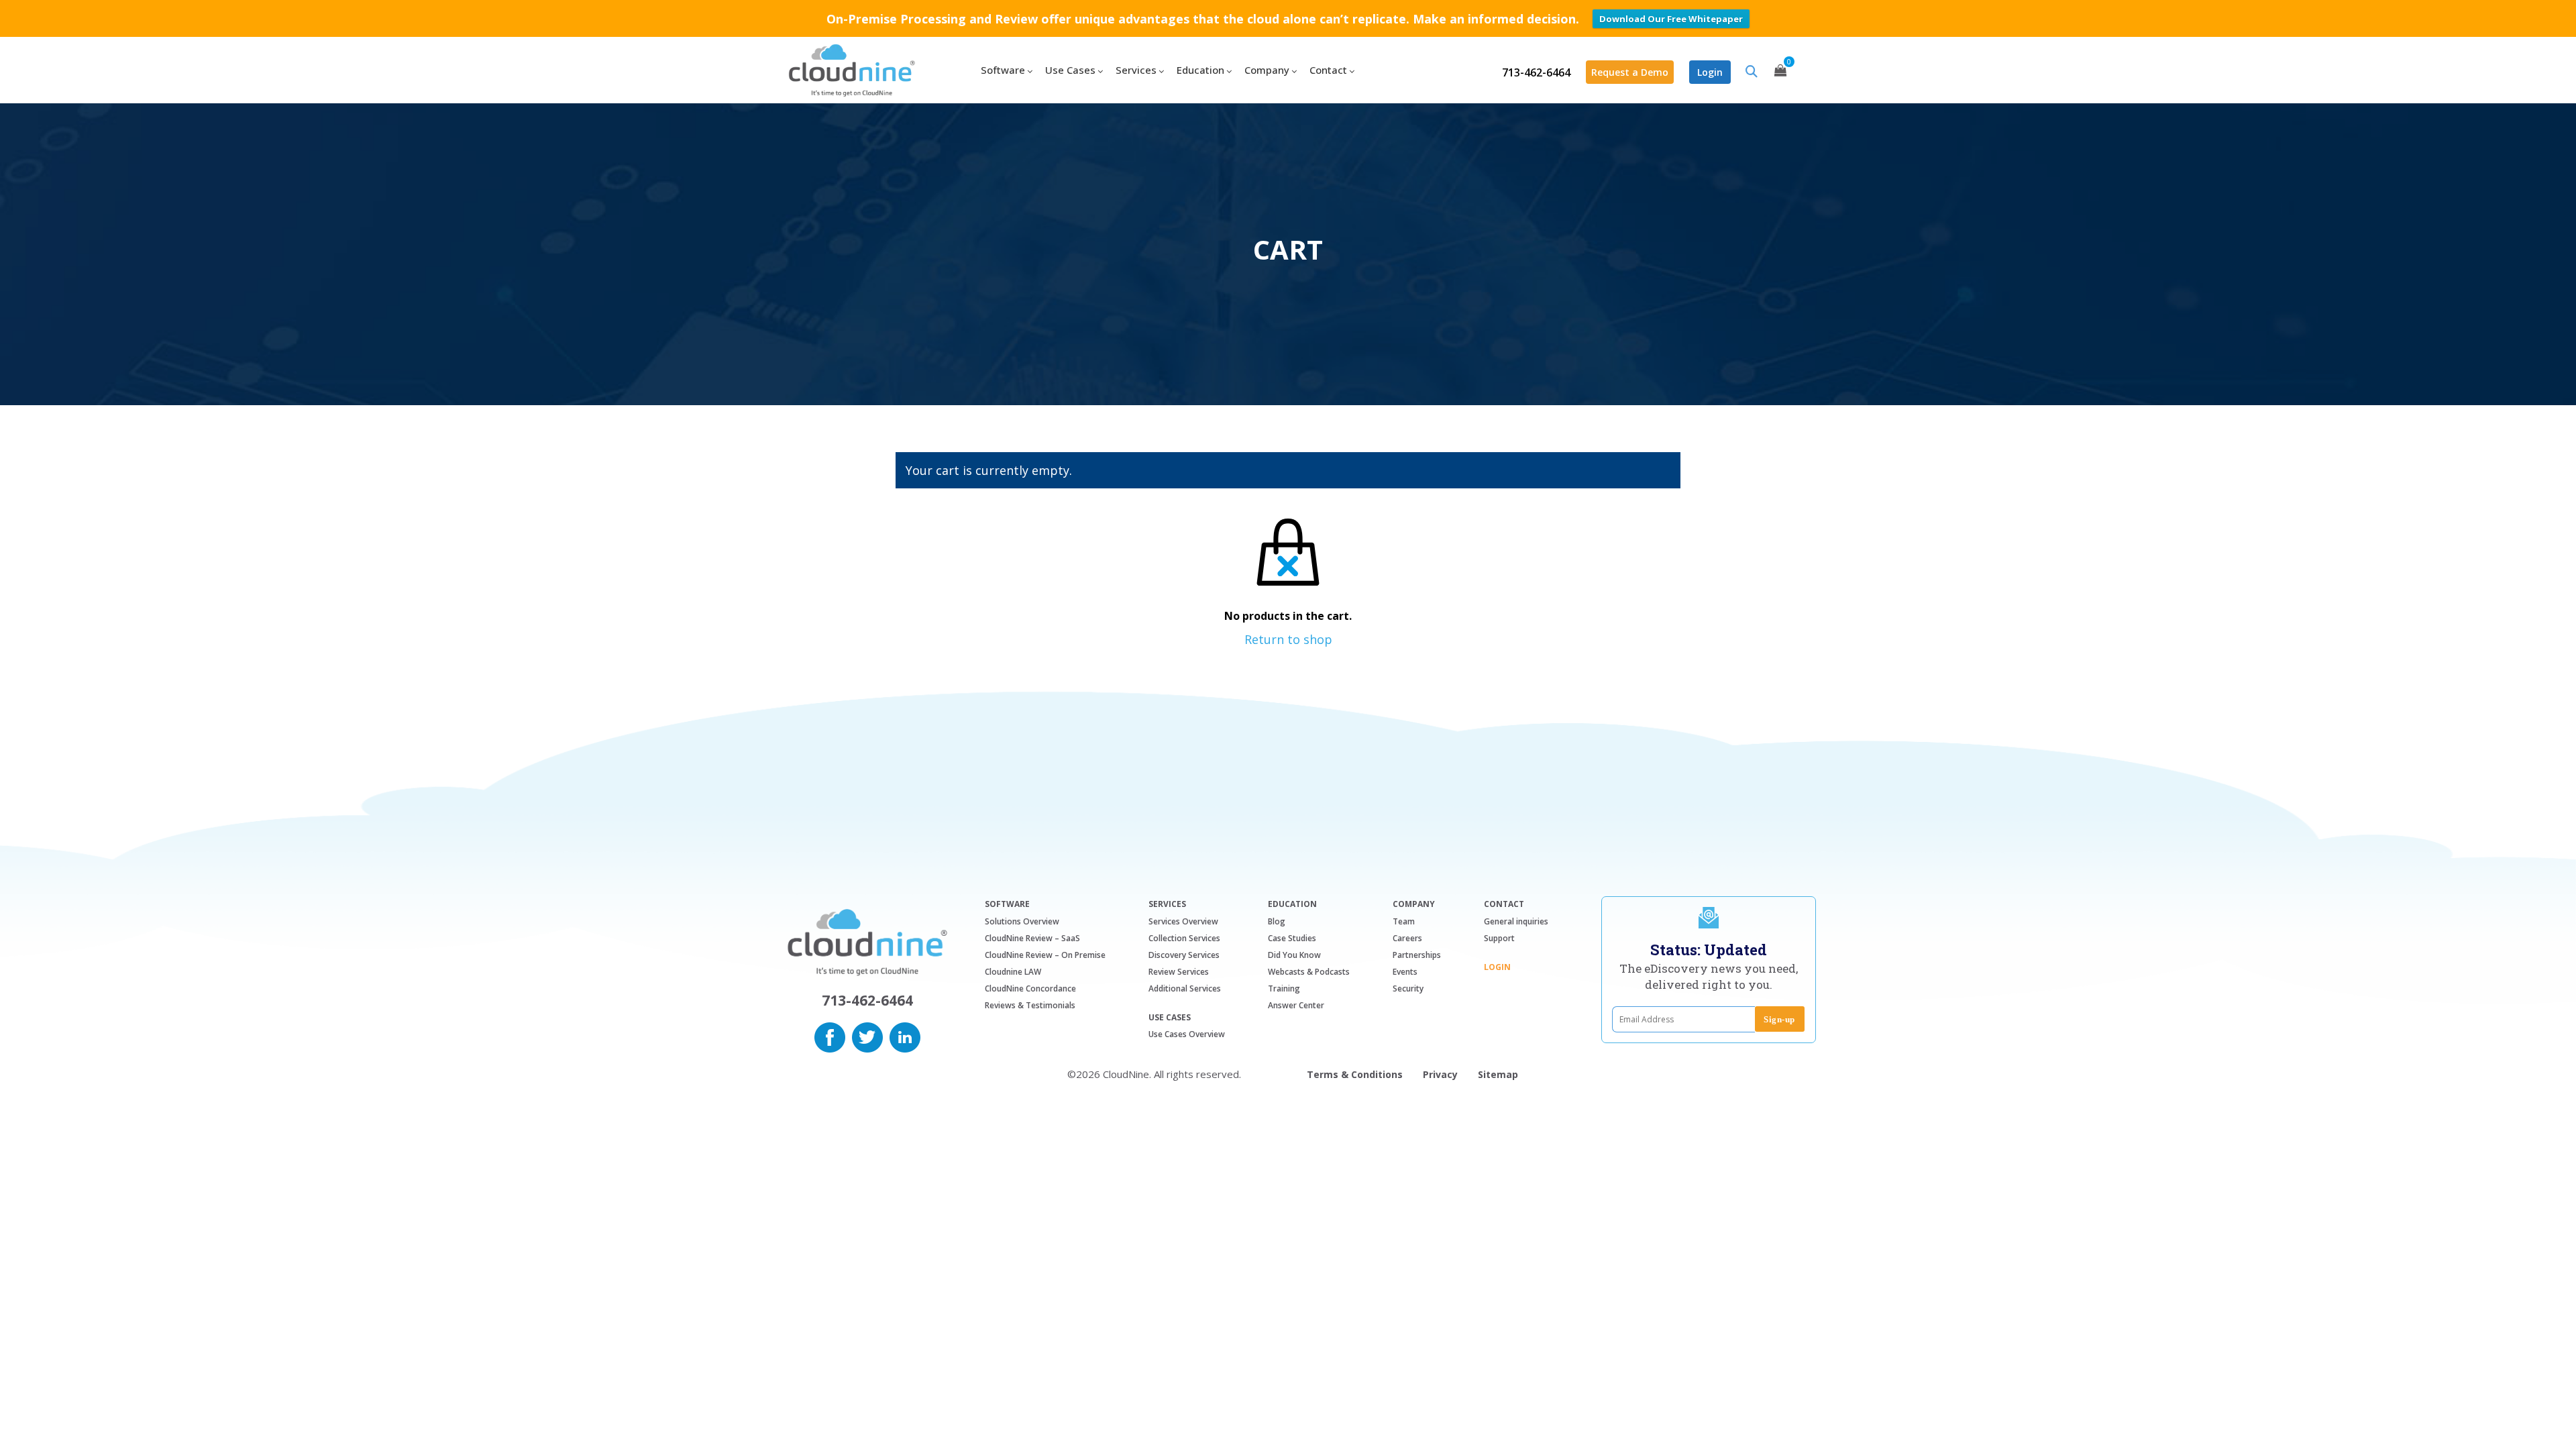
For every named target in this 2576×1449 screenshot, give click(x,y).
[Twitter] (867, 1036)
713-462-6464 (1536, 72)
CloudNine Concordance (1030, 988)
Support (1499, 938)
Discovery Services (1184, 955)
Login (1710, 72)
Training (1284, 988)
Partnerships (1417, 955)
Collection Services (1184, 938)
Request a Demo (1630, 72)
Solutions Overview (1022, 921)
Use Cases (1170, 1018)
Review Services (1179, 972)
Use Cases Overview (1187, 1034)
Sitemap (1498, 1074)
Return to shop (1288, 639)
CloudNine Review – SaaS (1032, 938)
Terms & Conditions (1355, 1074)
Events (1405, 972)
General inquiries (1516, 921)
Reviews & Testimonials (1030, 1005)
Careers (1407, 938)
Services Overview (1183, 921)
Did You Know (1294, 955)
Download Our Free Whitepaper (1671, 19)
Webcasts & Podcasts (1309, 972)
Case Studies (1292, 938)
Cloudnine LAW (1013, 972)
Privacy (1440, 1074)
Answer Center (1296, 1005)
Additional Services (1185, 988)
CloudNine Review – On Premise (1045, 955)
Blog (1277, 921)
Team (1404, 921)
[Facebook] (830, 1036)
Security (1408, 988)
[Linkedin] (905, 1036)
